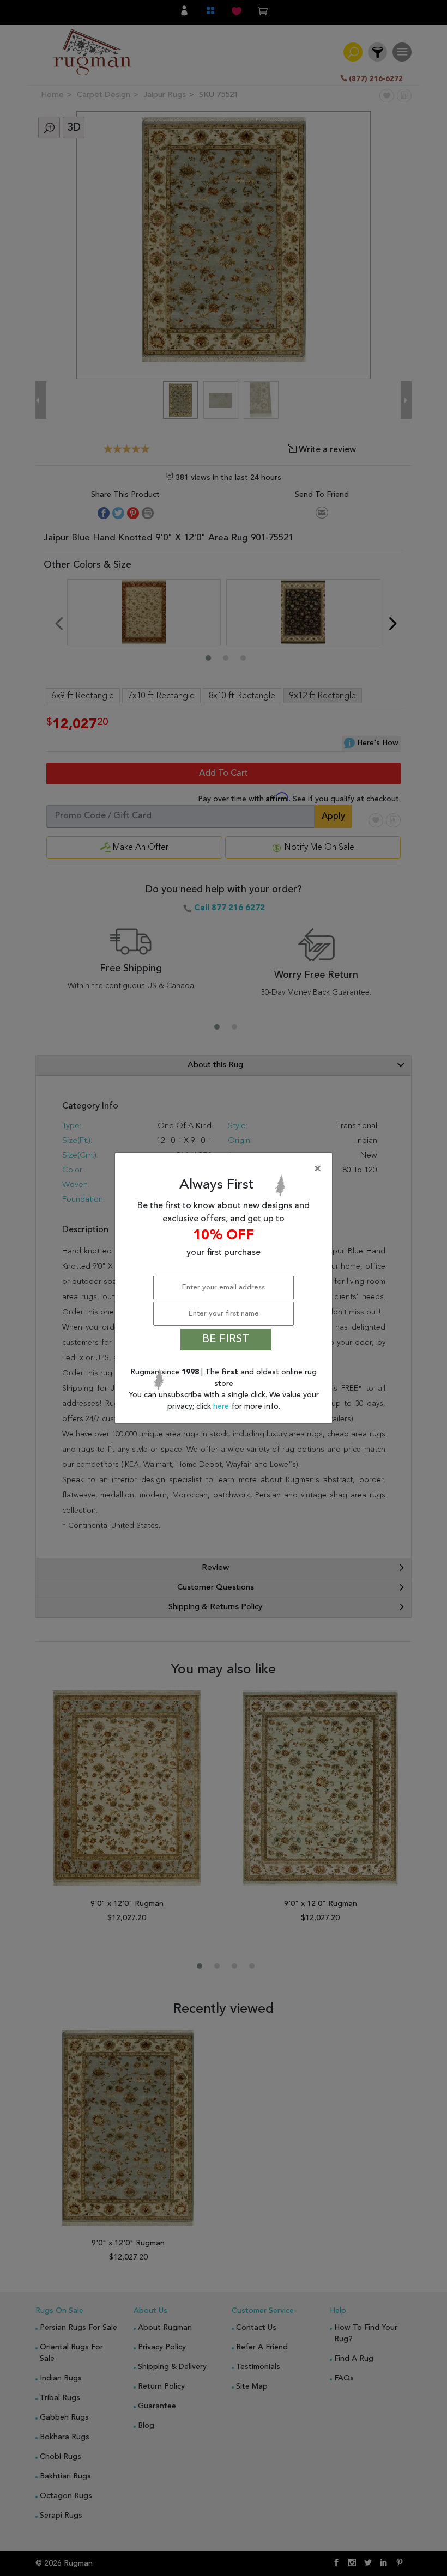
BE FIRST (226, 1339)
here (222, 1406)
